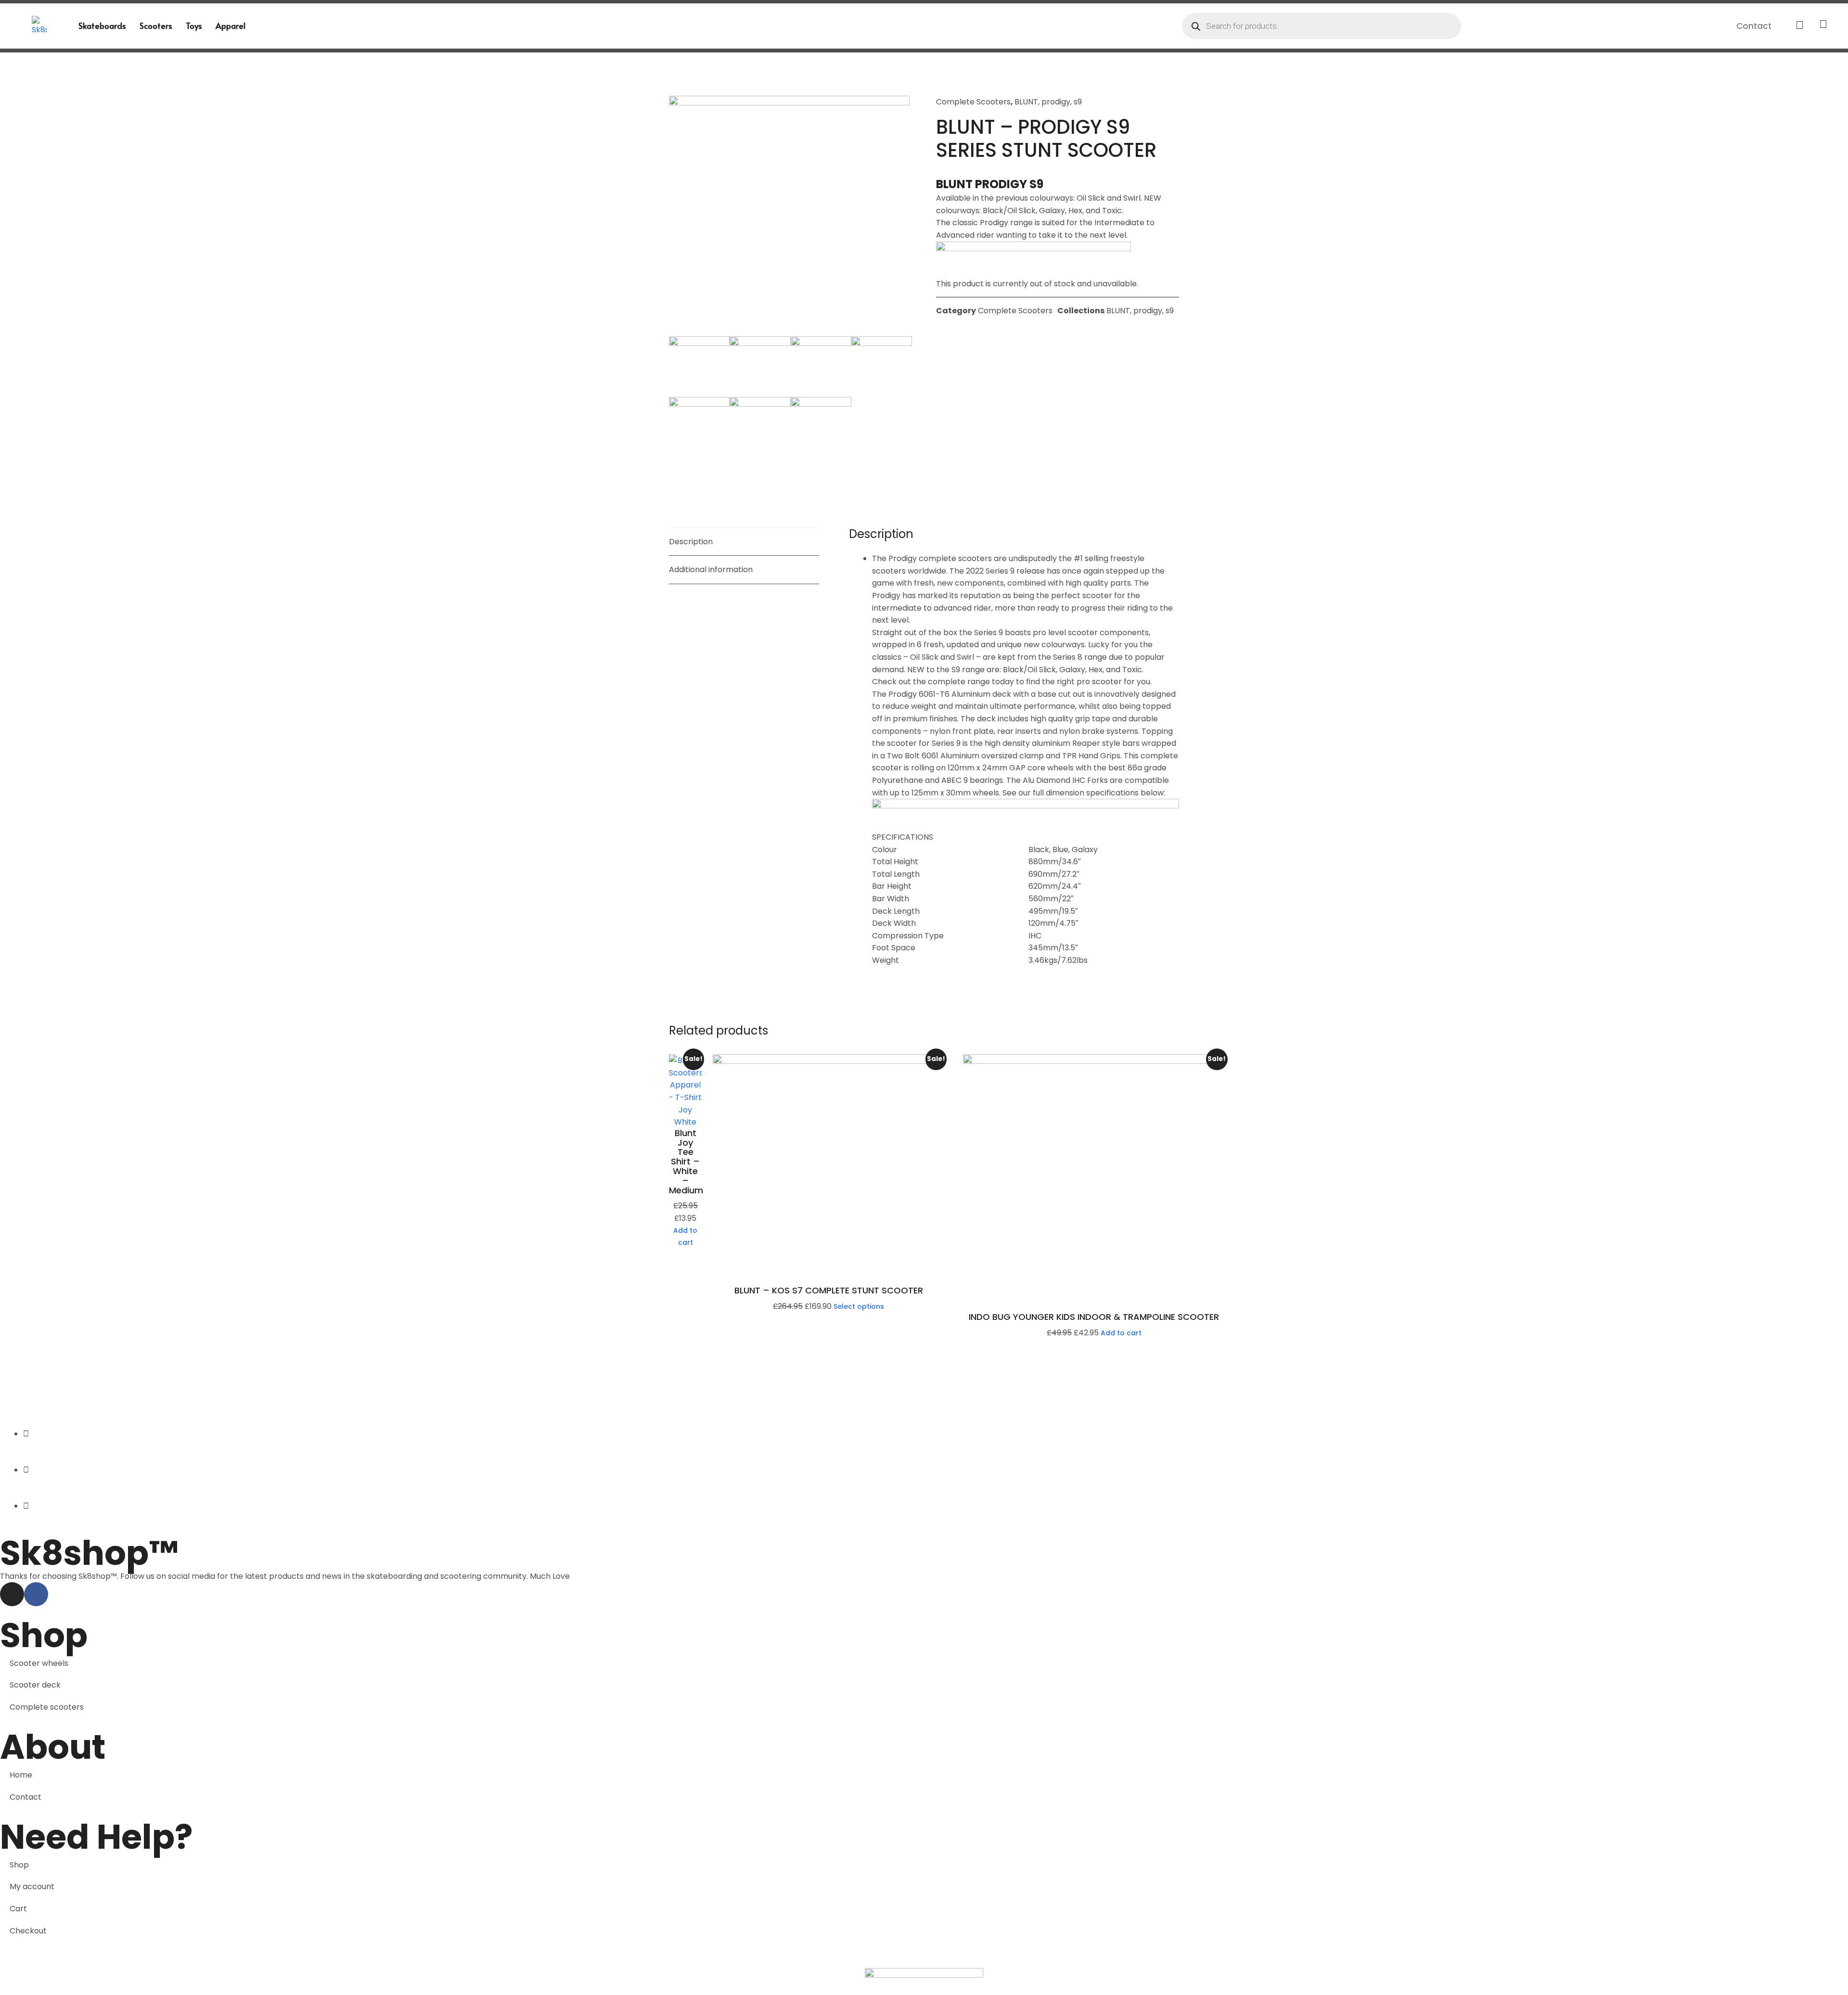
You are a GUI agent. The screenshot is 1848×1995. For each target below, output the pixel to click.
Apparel (231, 26)
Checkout (28, 1931)
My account (32, 1886)
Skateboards (102, 26)
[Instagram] (12, 1594)
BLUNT (1026, 102)
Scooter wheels (39, 1663)
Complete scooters (47, 1707)
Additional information (711, 569)
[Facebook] (36, 1594)
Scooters (156, 26)
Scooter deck (35, 1685)
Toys (194, 26)
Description (691, 542)
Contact (1754, 26)
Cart (18, 1909)
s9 (1078, 102)
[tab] (744, 542)
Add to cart (685, 1237)
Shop (19, 1865)
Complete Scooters (973, 102)
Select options (859, 1306)
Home (21, 1775)
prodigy (1056, 102)
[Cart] (1800, 26)
